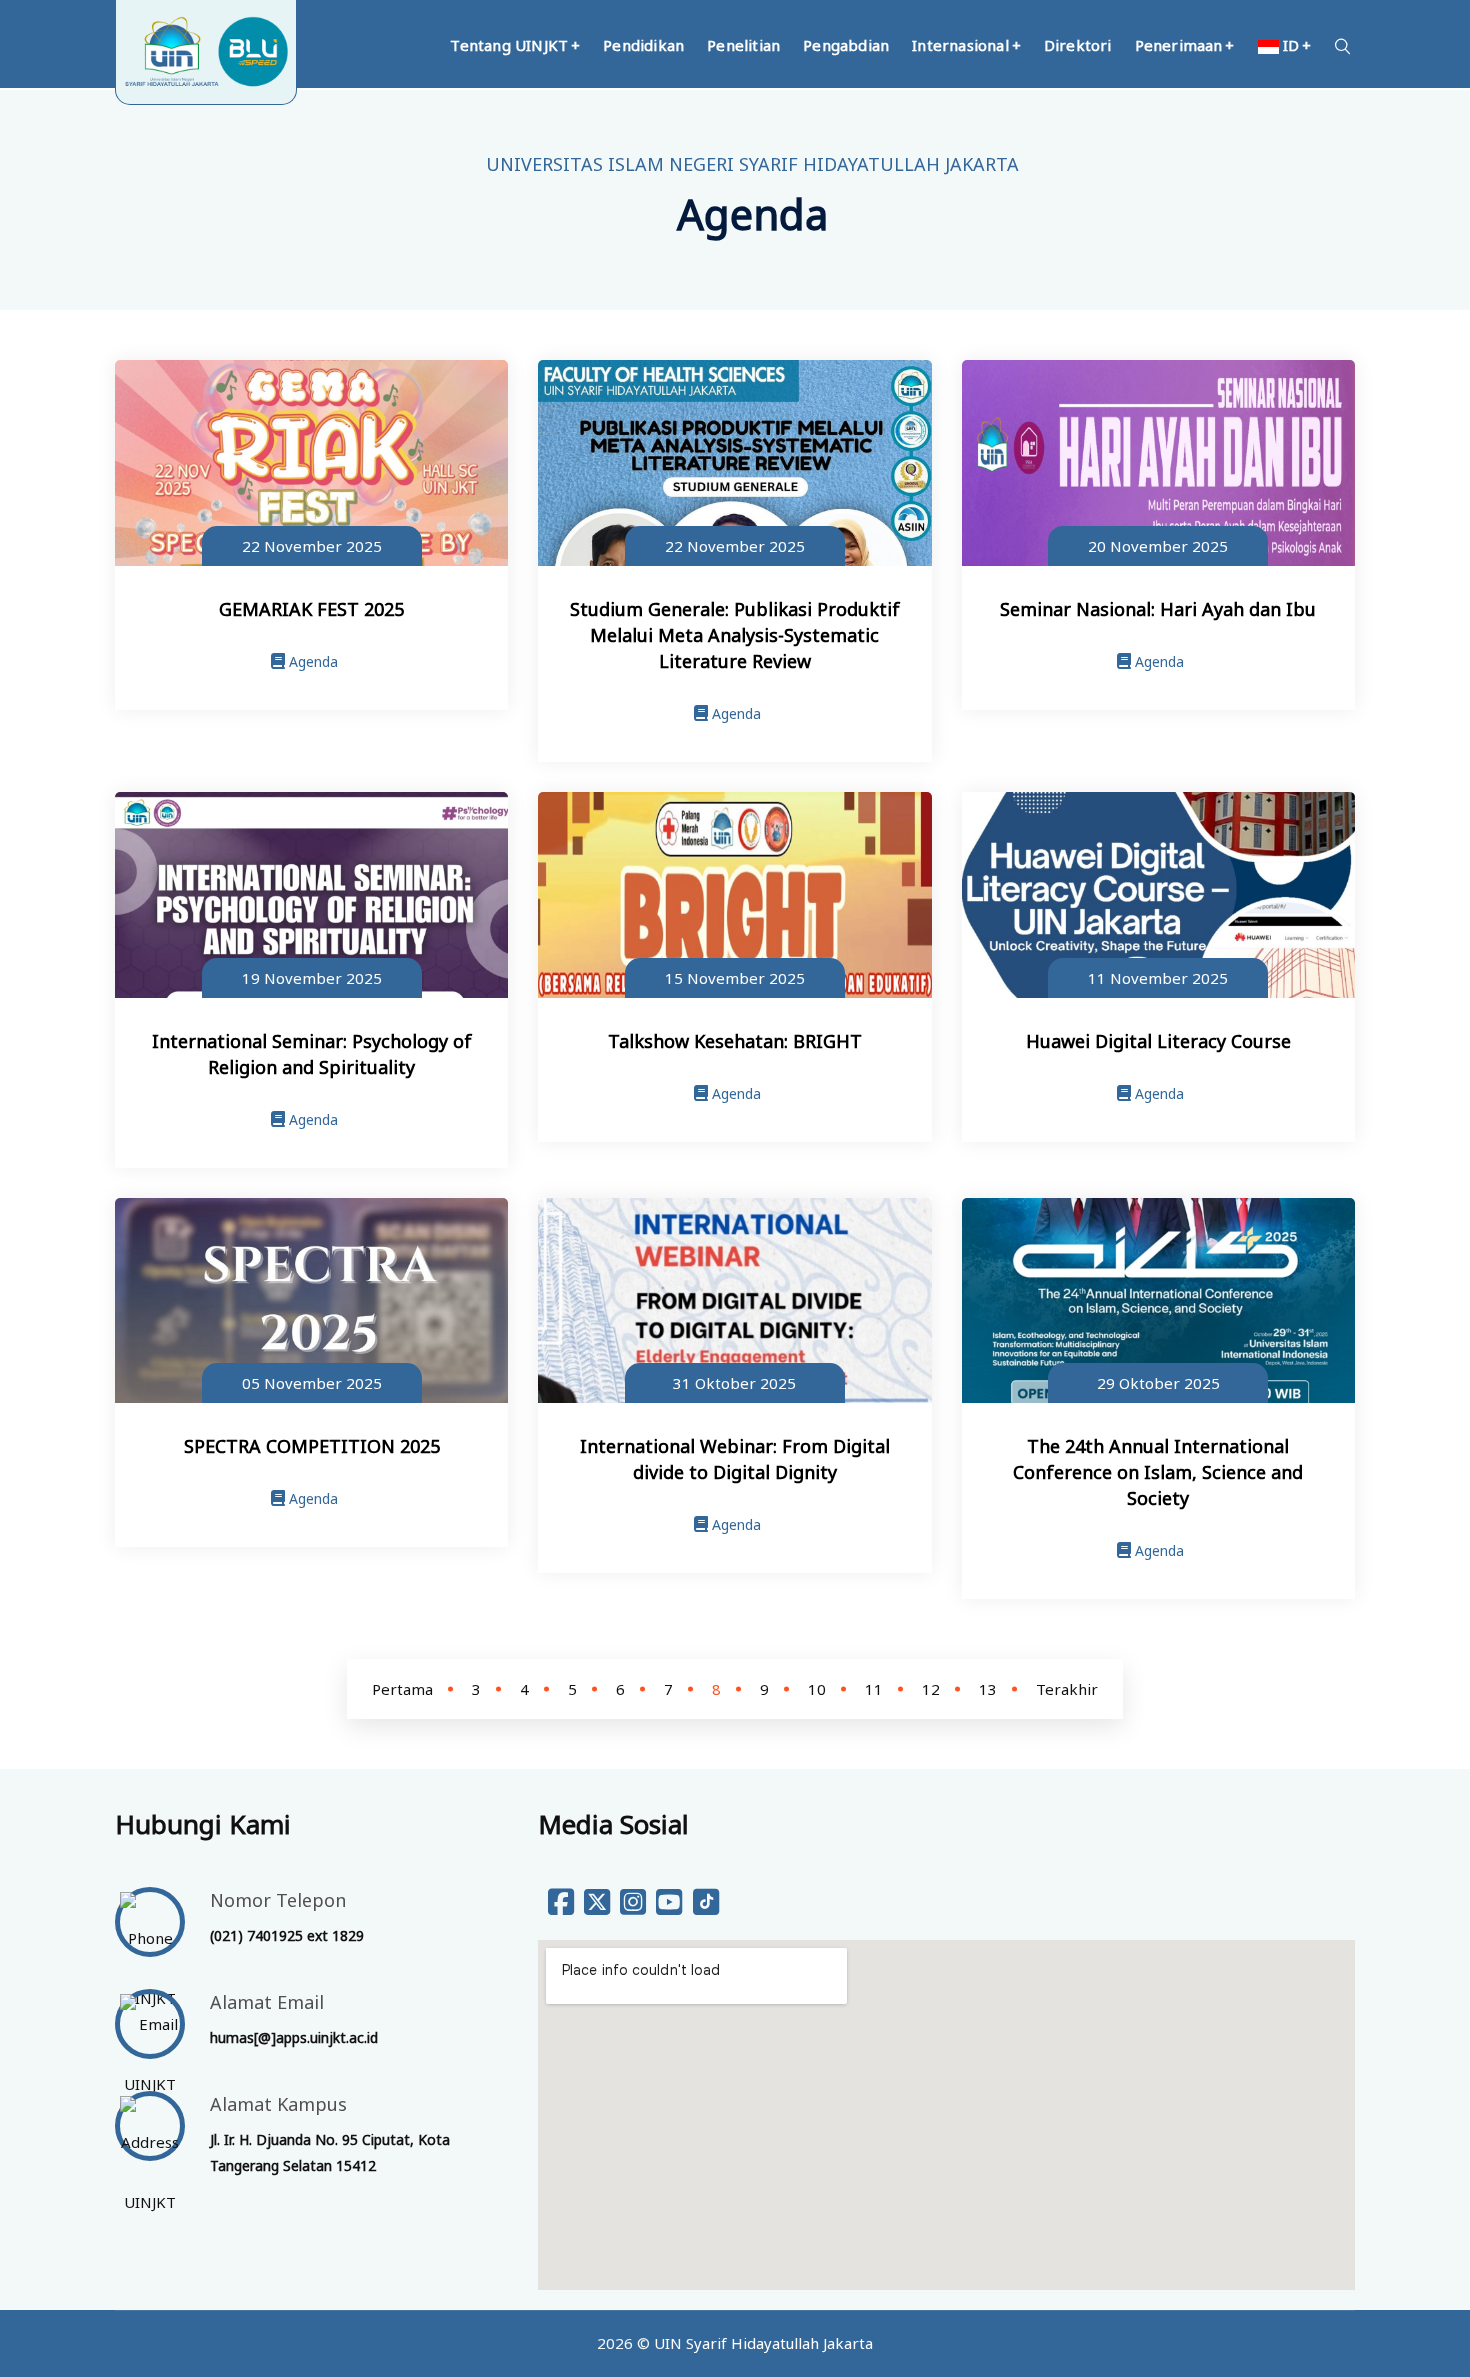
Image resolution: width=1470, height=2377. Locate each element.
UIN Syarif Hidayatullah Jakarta (763, 2343)
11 (874, 1689)
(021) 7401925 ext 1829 (287, 1935)
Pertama (402, 1689)
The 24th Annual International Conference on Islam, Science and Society (1158, 1472)
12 (931, 1689)
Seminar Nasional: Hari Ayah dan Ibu (1158, 609)
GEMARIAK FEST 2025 (311, 609)
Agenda (311, 661)
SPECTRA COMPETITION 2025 (312, 1446)
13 (988, 1689)
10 (817, 1689)
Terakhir (1067, 1689)
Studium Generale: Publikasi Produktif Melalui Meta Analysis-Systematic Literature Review (735, 635)
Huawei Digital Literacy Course (1158, 1041)
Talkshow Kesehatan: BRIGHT (735, 1041)
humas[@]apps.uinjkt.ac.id (294, 2037)
